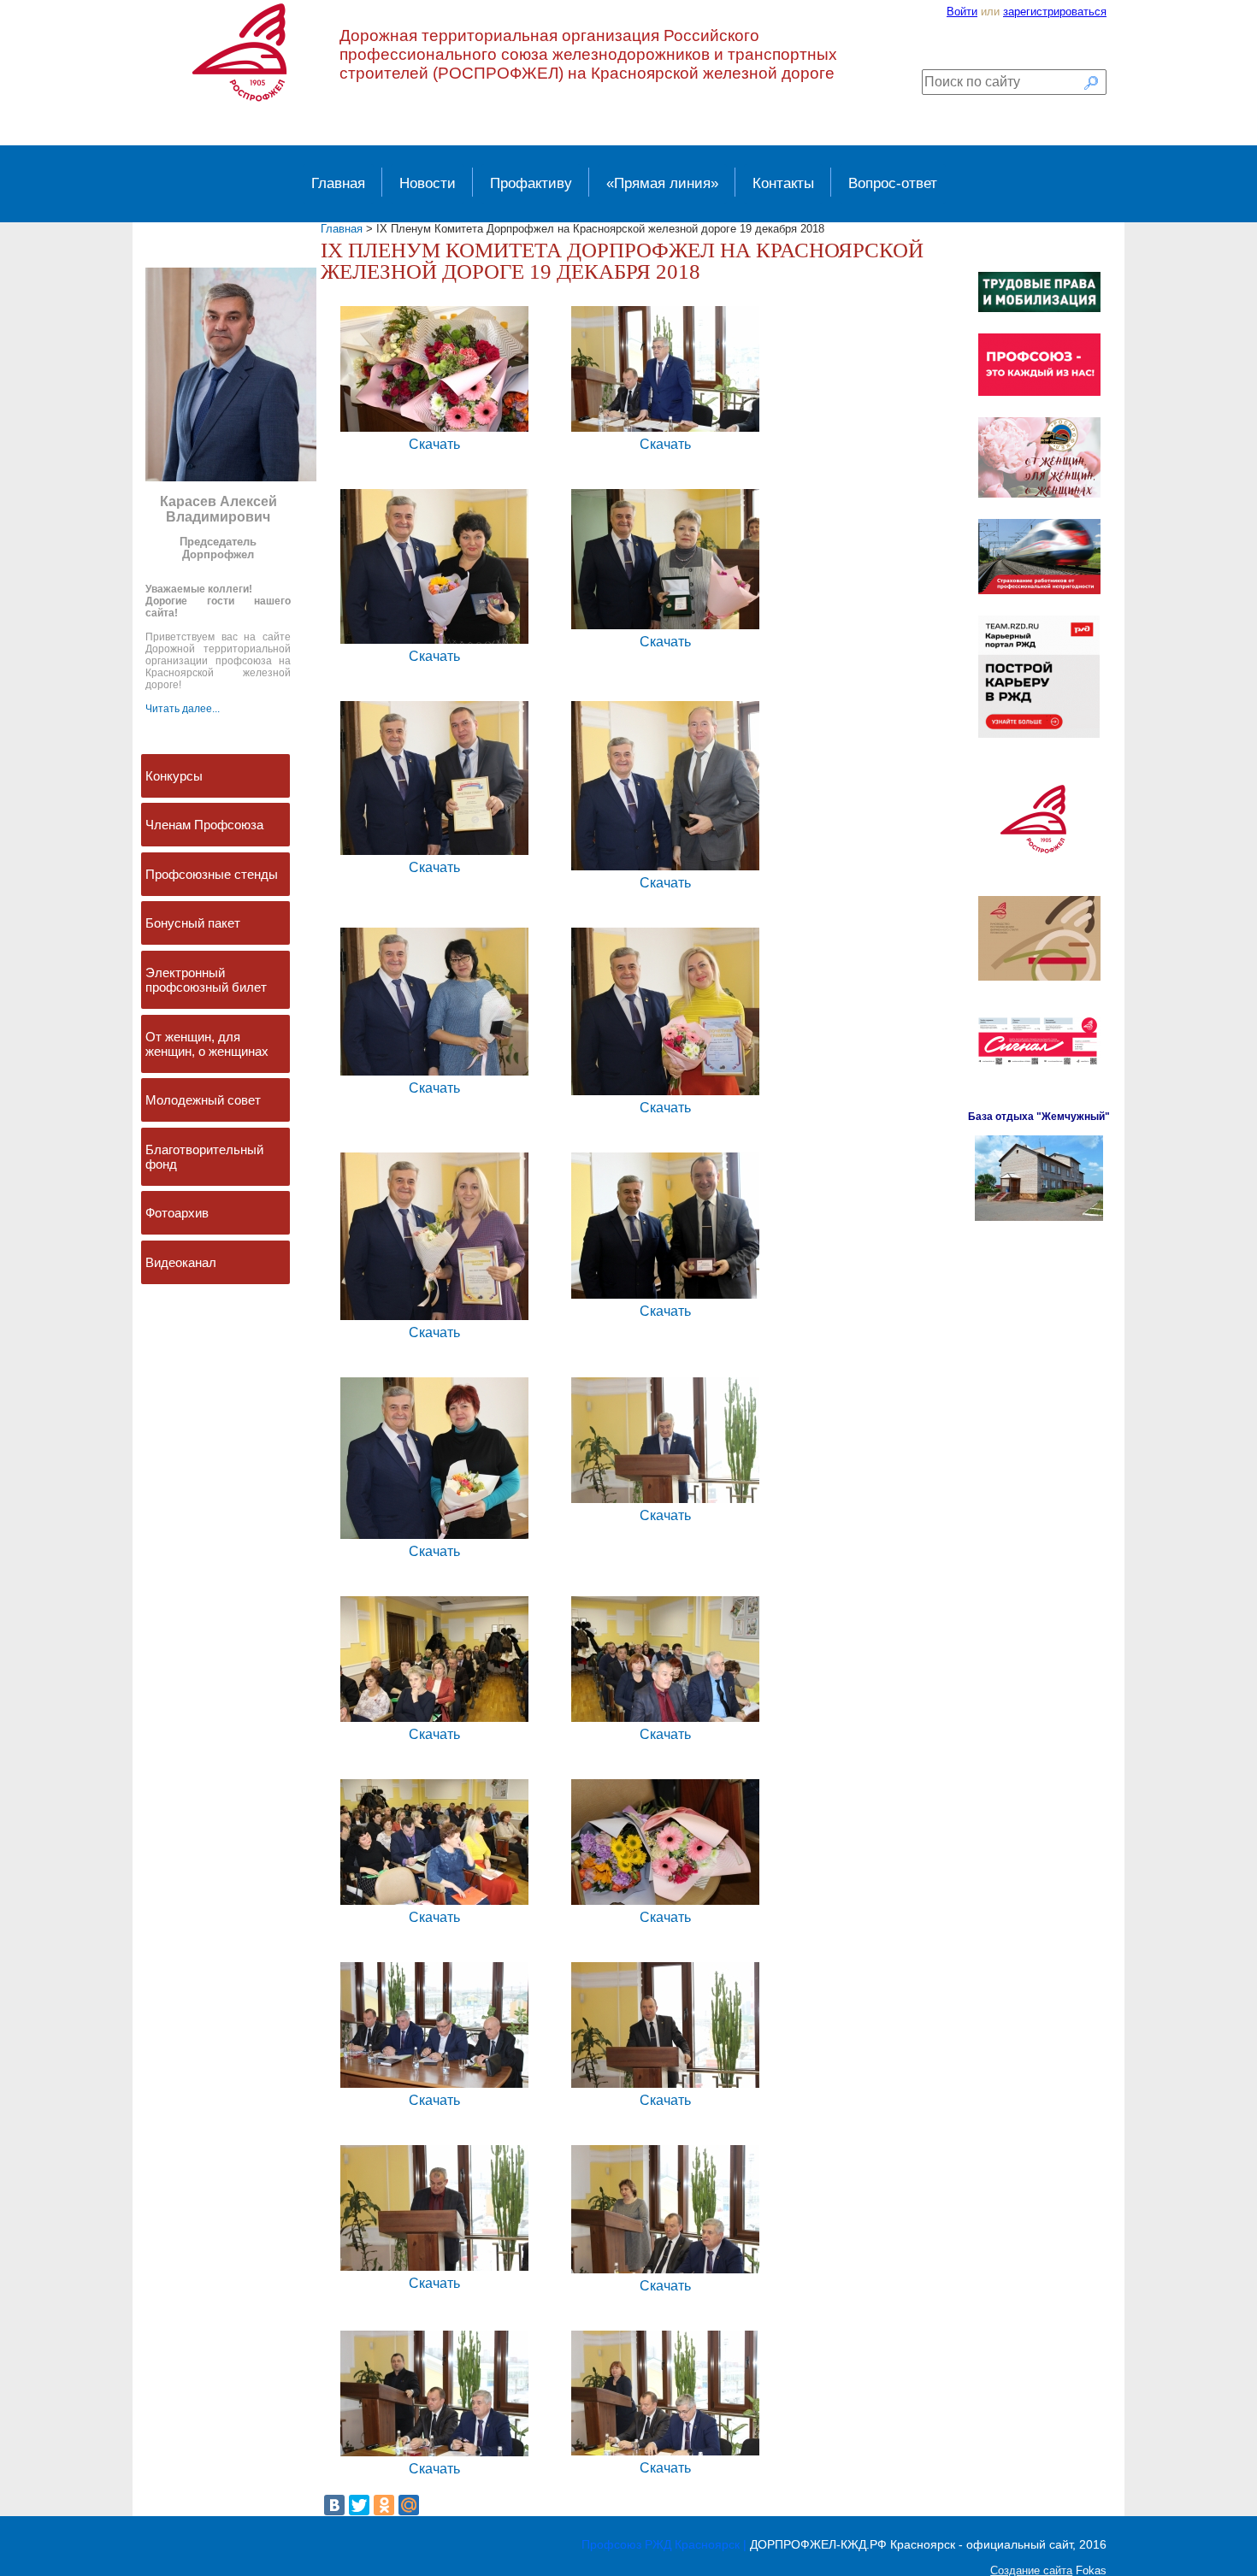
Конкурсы (174, 776)
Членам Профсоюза (204, 825)
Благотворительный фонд (204, 1157)
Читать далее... (183, 709)
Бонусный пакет (193, 923)
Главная (338, 183)
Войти (962, 12)
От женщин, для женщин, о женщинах (207, 1044)
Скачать (434, 444)
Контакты (783, 183)
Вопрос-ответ (893, 183)
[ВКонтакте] (334, 2505)
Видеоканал (181, 1262)
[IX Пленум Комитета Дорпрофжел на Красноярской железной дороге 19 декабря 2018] (434, 430)
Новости (428, 183)
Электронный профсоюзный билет (206, 980)
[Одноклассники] (384, 2505)
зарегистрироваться (1055, 12)
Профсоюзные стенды (212, 874)
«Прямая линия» (662, 183)
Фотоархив (177, 1213)
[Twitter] (359, 2505)
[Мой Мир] (409, 2505)
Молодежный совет (203, 1100)
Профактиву (531, 183)
